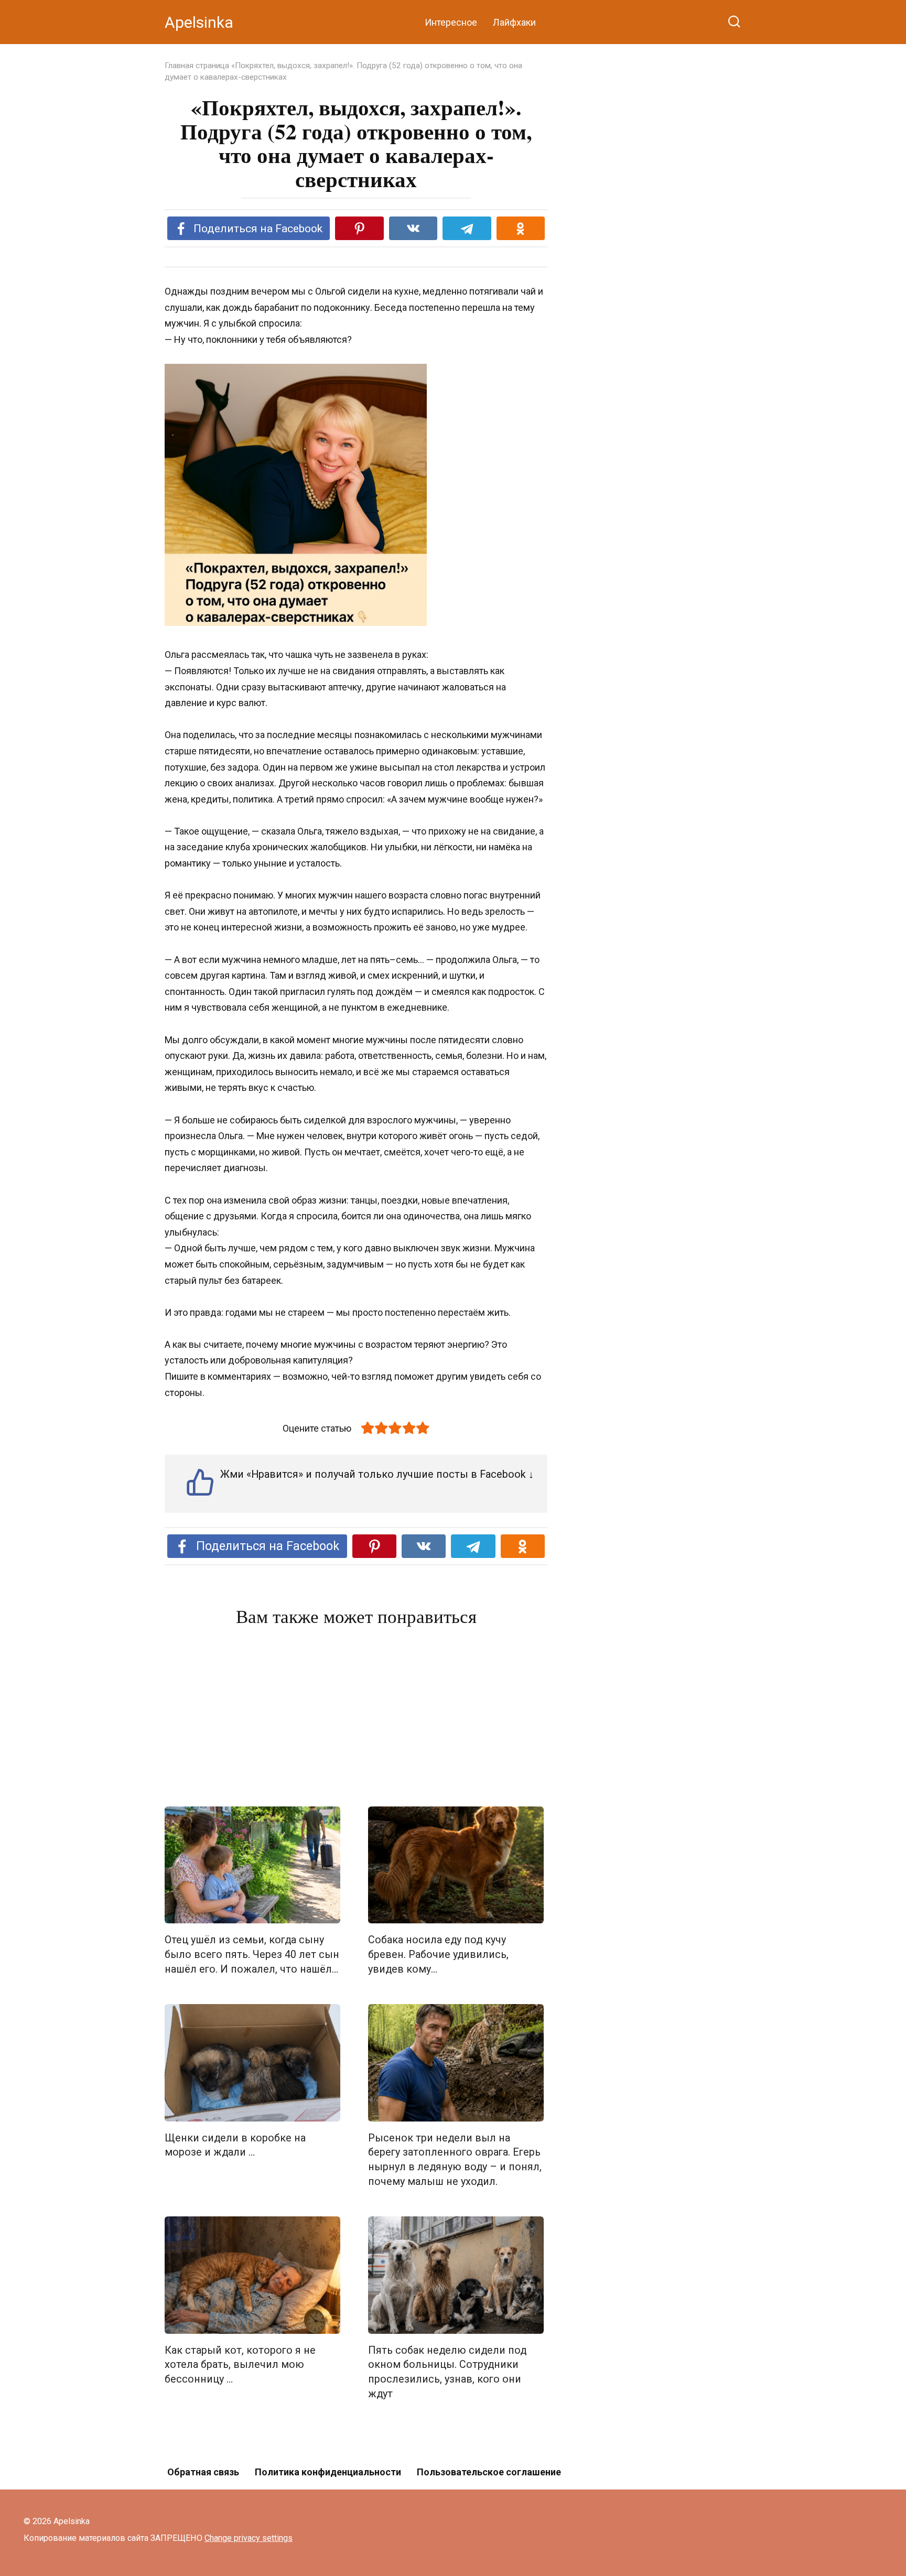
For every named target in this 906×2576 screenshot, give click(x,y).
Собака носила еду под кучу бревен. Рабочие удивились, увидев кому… (438, 1954)
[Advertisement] (356, 1719)
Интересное (451, 22)
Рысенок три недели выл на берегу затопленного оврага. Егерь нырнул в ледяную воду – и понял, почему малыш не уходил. (455, 2160)
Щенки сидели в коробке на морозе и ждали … (235, 2145)
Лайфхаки (514, 22)
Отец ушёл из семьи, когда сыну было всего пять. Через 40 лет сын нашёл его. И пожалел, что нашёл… (252, 1954)
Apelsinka (199, 22)
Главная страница (197, 66)
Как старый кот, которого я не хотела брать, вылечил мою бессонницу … (240, 2365)
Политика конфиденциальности (328, 2472)
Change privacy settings (249, 2538)
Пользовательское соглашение (489, 2472)
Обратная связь (203, 2472)
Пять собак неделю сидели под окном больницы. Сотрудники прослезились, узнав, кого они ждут (447, 2372)
